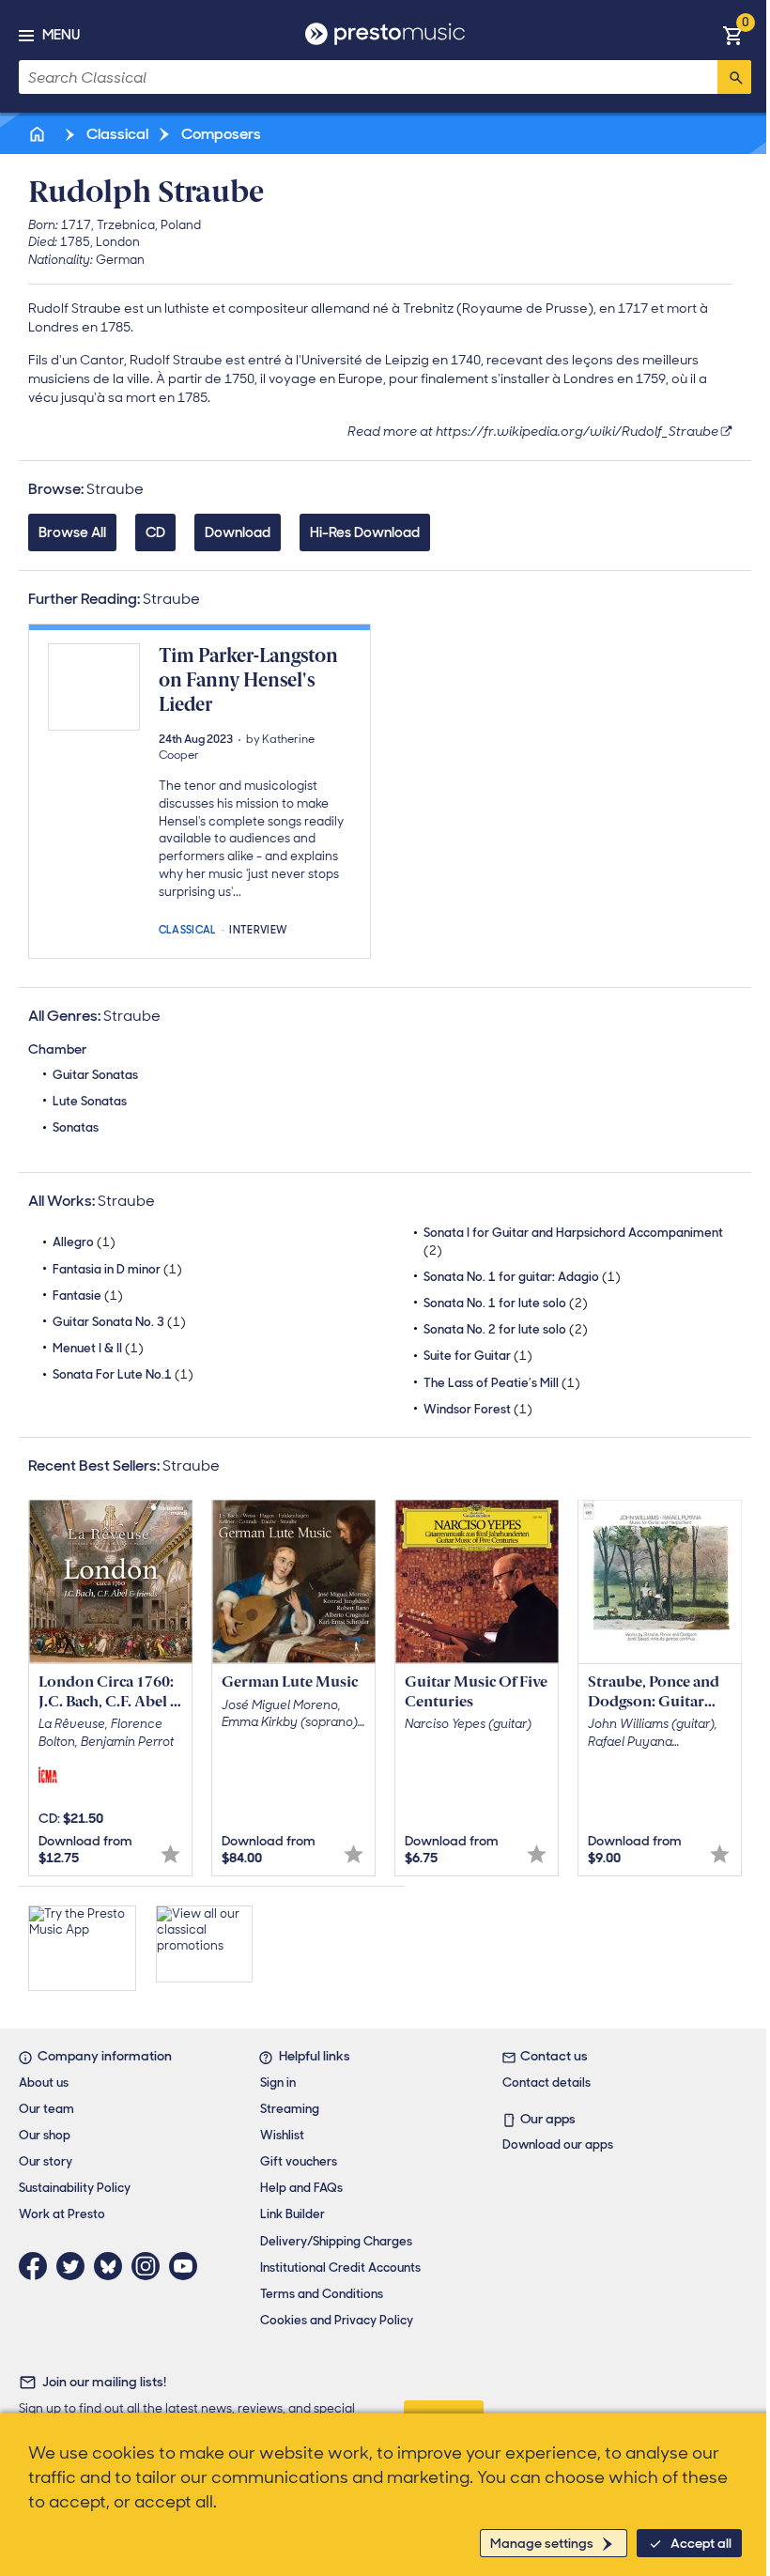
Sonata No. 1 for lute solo (506, 1303)
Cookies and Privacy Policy (337, 2320)
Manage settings (542, 2543)
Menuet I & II (98, 1348)
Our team (46, 2109)
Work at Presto (62, 2214)
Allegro (84, 1242)
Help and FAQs (301, 2188)
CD (155, 532)
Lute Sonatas (90, 1101)
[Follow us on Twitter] (75, 2266)
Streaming (290, 2109)
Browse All (72, 532)
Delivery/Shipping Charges (336, 2241)
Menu (61, 35)
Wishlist (282, 2135)
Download (238, 532)
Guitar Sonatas (95, 1075)
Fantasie (88, 1296)
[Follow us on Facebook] (38, 2266)
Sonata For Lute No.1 (123, 1374)
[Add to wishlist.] (170, 1854)
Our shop (45, 2135)
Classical (116, 134)
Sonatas (76, 1127)
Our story (46, 2161)
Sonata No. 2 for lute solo (506, 1329)
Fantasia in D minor (117, 1269)
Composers (220, 134)
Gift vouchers (299, 2161)
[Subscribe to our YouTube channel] (188, 2266)
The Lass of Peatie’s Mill (502, 1383)
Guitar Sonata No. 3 (119, 1322)
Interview (258, 928)
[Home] (38, 134)
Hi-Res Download (365, 532)
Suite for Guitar (478, 1356)
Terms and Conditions (322, 2294)
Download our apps (558, 2144)
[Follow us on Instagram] (150, 2266)
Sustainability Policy (75, 2188)
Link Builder (293, 2214)
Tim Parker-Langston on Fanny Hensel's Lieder (248, 680)
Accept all (701, 2543)
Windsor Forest (478, 1409)
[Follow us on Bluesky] (113, 2266)
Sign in (278, 2082)
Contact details (547, 2082)
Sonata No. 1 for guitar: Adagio (522, 1277)
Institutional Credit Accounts (340, 2267)
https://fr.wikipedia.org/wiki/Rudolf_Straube (577, 431)
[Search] (734, 77)
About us (44, 2082)
